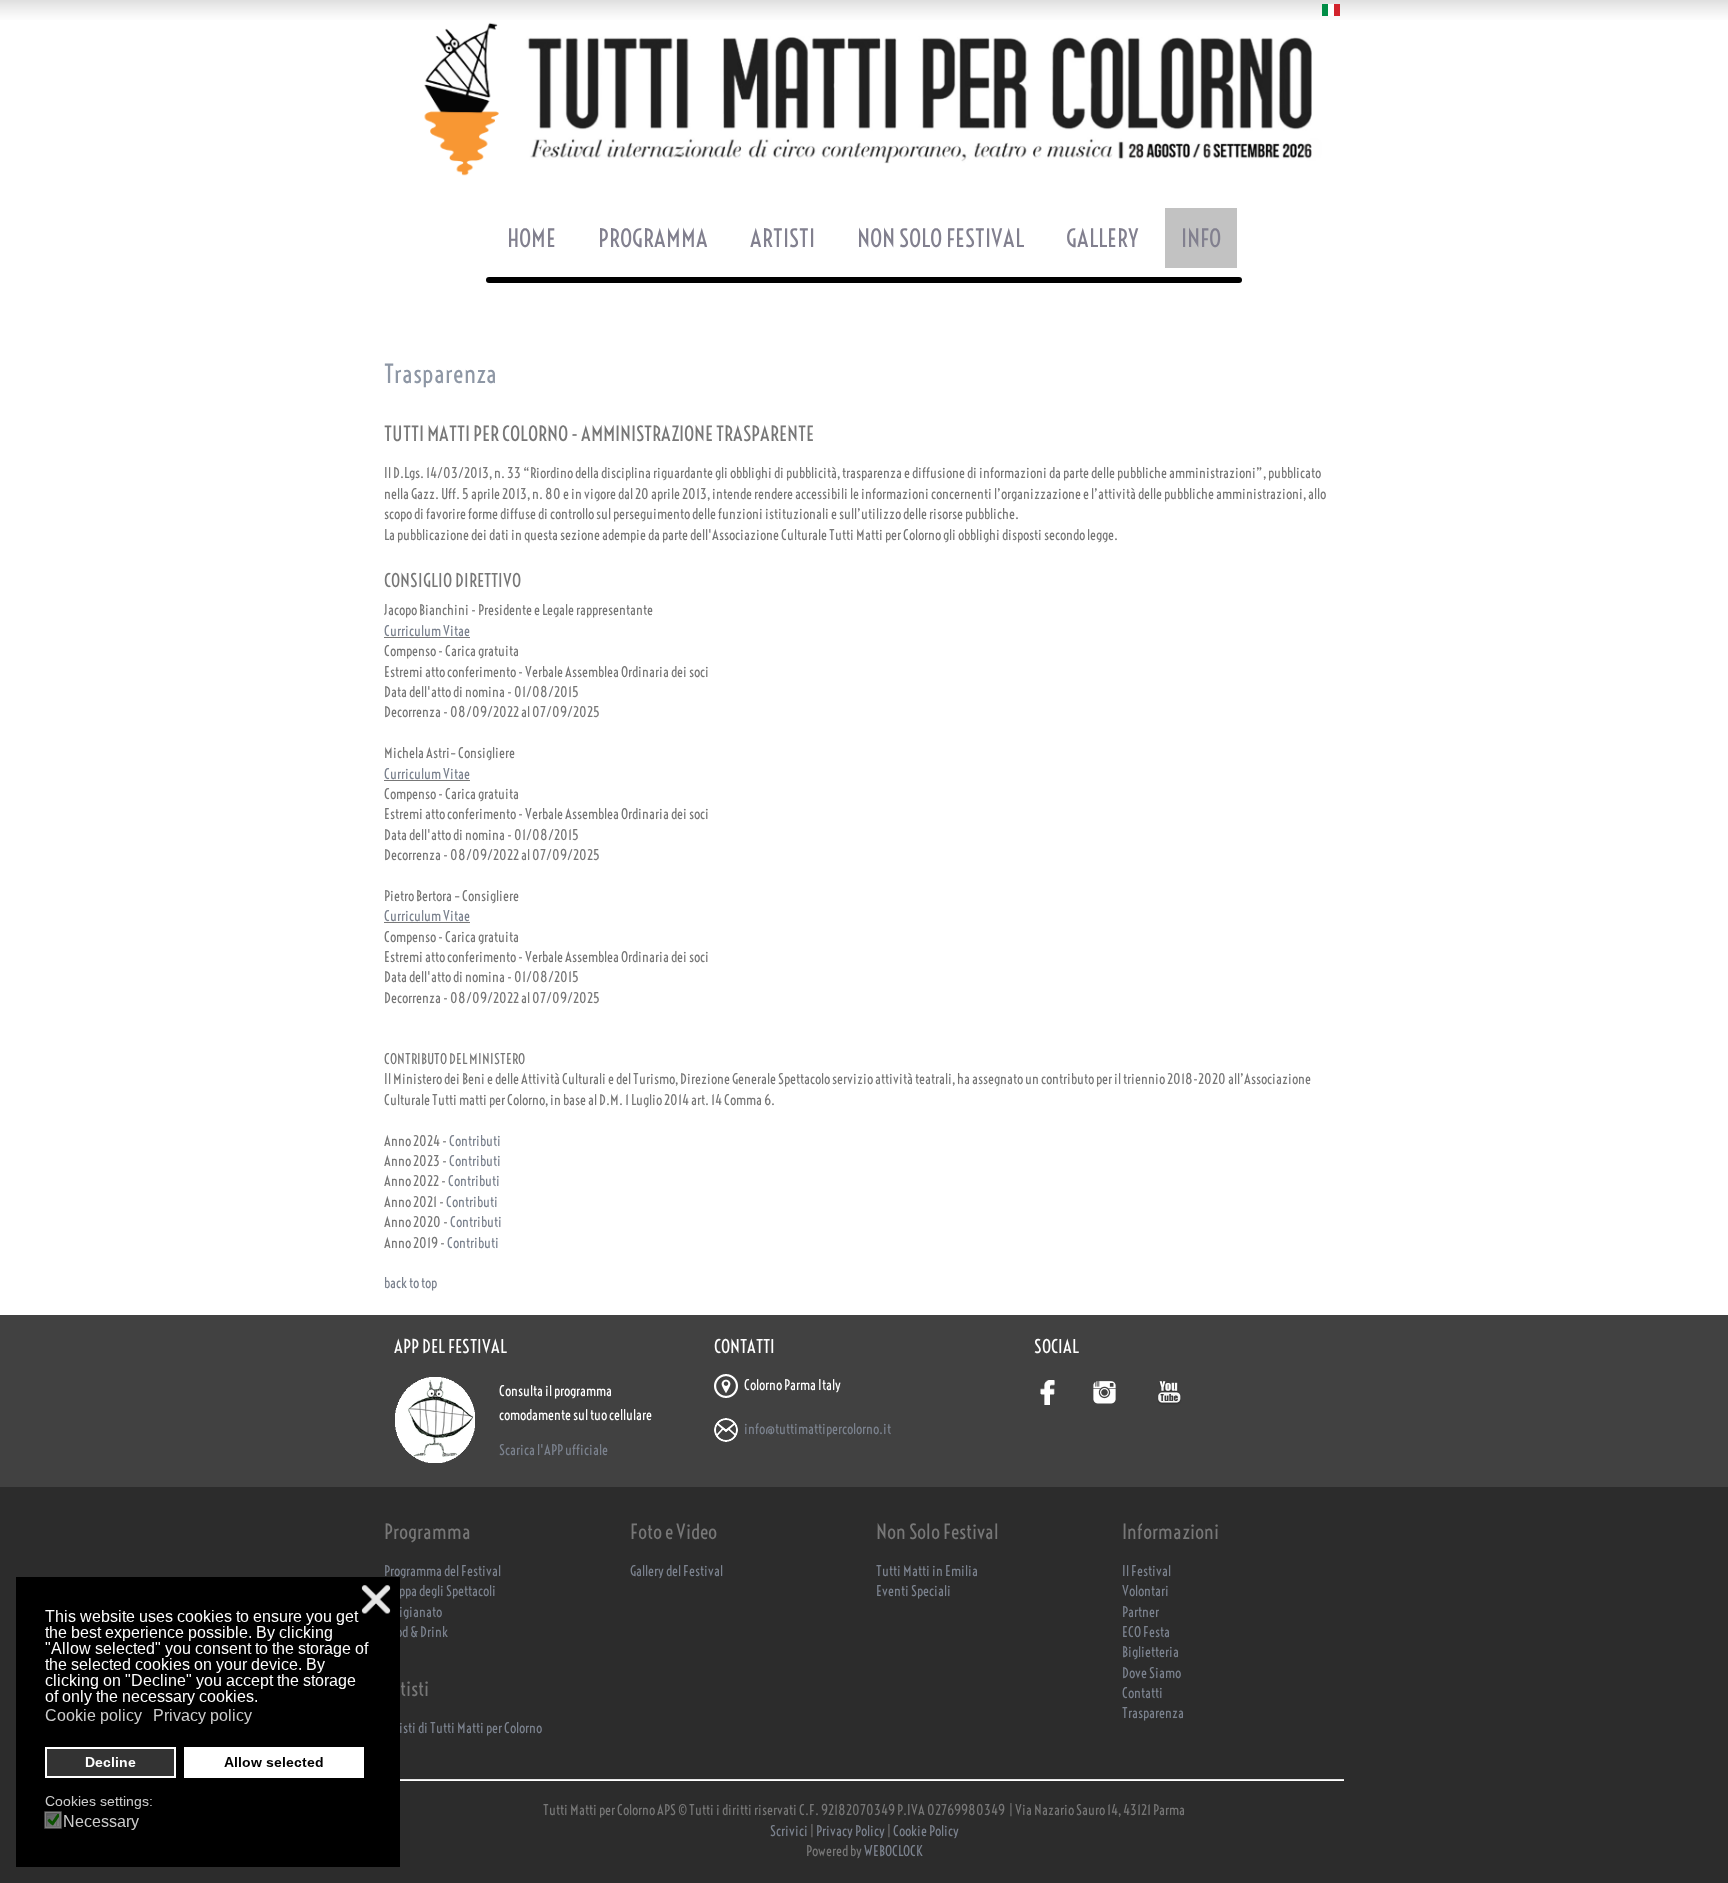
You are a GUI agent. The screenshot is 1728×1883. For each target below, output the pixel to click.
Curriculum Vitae (427, 631)
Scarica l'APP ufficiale (553, 1450)
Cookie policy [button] (93, 1715)
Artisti (782, 238)
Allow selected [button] (274, 1762)
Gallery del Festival (676, 1571)
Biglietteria (1150, 1652)
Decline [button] (110, 1762)
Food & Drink (416, 1632)
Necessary (101, 1822)
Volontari (1145, 1591)
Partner (1140, 1612)
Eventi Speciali (913, 1591)
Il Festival (1146, 1571)
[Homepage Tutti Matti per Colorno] (864, 99)
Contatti (1142, 1693)
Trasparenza (1153, 1713)
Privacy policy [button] (202, 1715)
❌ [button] (376, 1599)
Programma (653, 238)
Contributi (475, 1141)
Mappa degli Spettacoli (440, 1591)
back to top (410, 1283)
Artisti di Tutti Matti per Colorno (463, 1728)
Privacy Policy (850, 1831)
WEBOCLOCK (893, 1851)
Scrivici (790, 1831)
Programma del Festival (442, 1571)
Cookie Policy (926, 1831)
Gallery (1102, 238)
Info (1201, 238)
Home (531, 238)
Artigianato (413, 1612)
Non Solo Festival (940, 238)
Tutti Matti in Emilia (927, 1571)
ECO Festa (1146, 1632)
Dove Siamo (1151, 1673)
